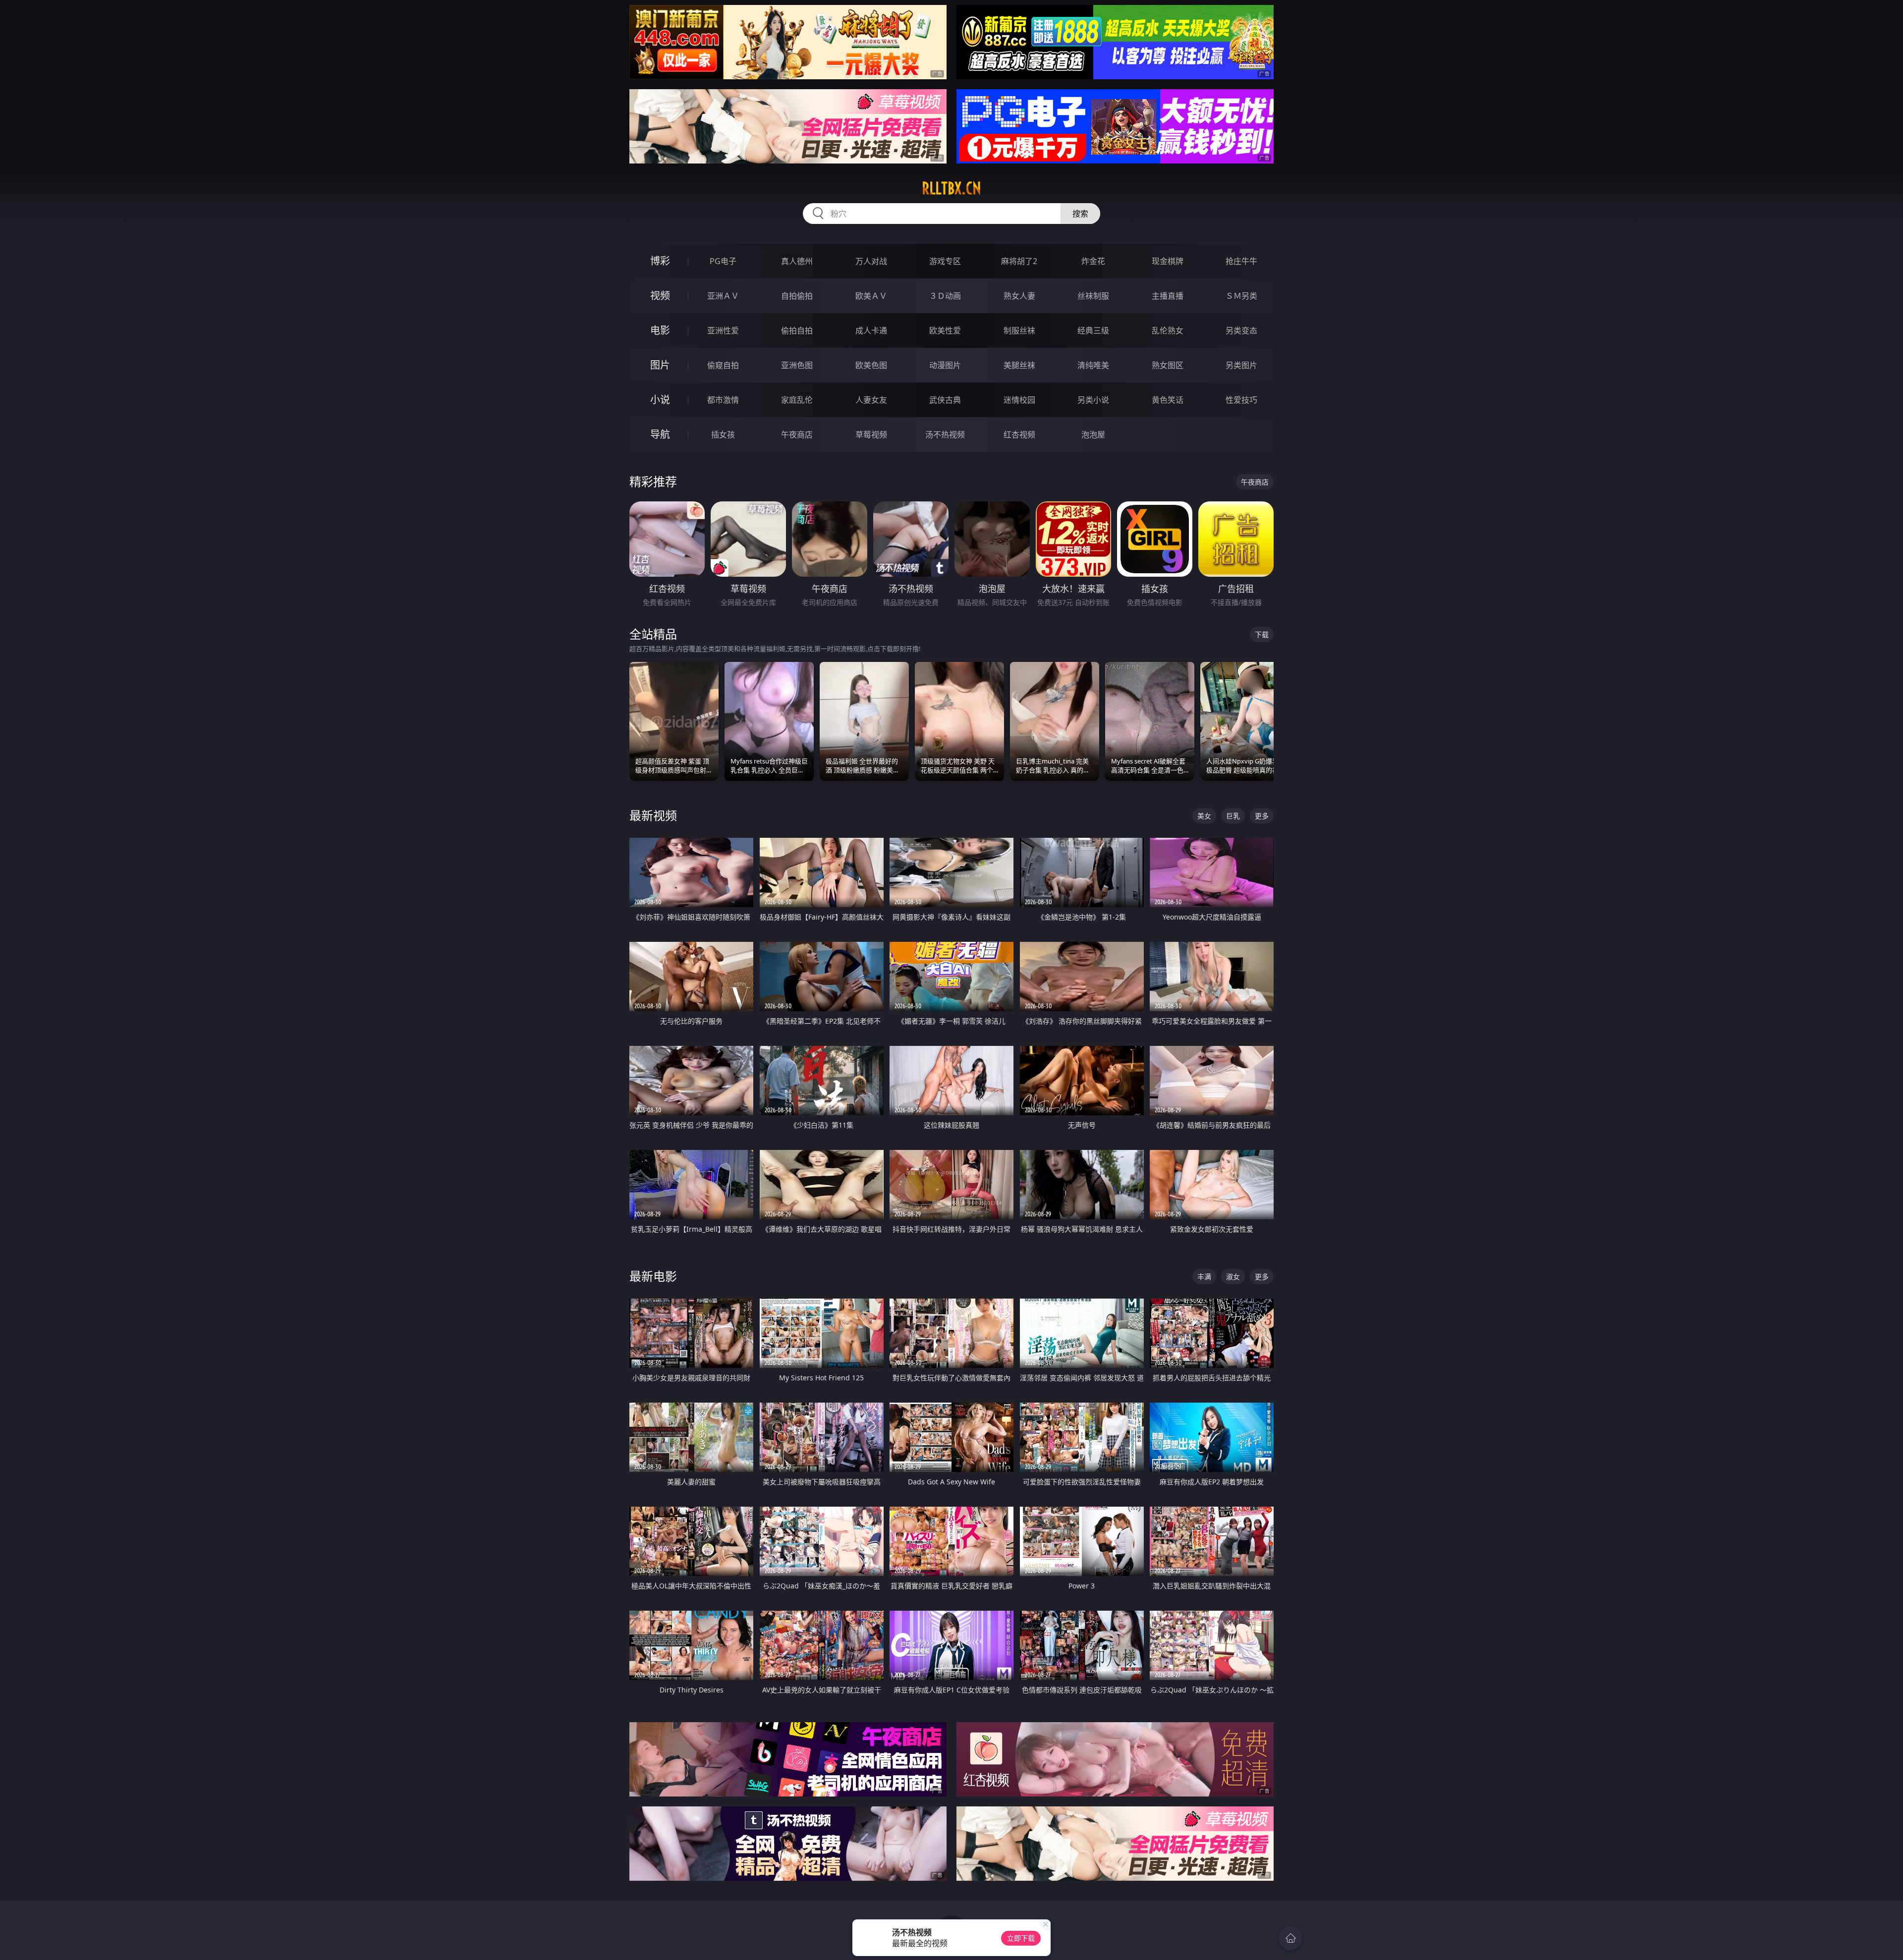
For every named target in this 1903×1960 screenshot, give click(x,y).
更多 (1262, 816)
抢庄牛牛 (1241, 261)
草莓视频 (871, 435)
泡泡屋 (1093, 435)
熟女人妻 (1019, 296)
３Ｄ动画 (945, 296)
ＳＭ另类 (1241, 296)
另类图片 (1241, 365)
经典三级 (1093, 330)
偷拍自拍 (797, 330)
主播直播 (1168, 296)
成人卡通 (871, 330)
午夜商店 (797, 435)
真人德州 (797, 261)
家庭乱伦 (797, 400)
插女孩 (723, 435)
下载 (1262, 634)
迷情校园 (1019, 400)
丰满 (1204, 1277)
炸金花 (1093, 261)
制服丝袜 (1019, 330)
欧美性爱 (945, 330)
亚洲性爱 (723, 330)
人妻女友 (871, 400)
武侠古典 (945, 400)
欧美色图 (871, 365)
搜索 (1080, 214)
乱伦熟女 (1168, 330)
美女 (1204, 816)
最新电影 (653, 1276)
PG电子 (723, 261)
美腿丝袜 (1019, 365)
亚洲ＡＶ (723, 296)
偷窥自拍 (723, 365)
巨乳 (1233, 816)
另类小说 (1093, 400)
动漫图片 (945, 365)
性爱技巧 (1241, 400)
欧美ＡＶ (871, 296)
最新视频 (653, 815)
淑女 (1233, 1277)
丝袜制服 (1093, 296)
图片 (660, 365)
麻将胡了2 (1019, 261)
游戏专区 (945, 261)
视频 (660, 296)
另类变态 (1241, 330)
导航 (660, 434)
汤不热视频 (945, 435)
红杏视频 (1019, 435)
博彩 (660, 261)
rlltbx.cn (951, 188)
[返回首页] (1290, 1938)
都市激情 (723, 400)
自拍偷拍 (797, 296)
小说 (660, 400)
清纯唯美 (1093, 365)
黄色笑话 (1168, 400)
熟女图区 (1168, 365)
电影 (660, 330)
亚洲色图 (797, 365)
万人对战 (871, 261)
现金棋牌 (1168, 261)
